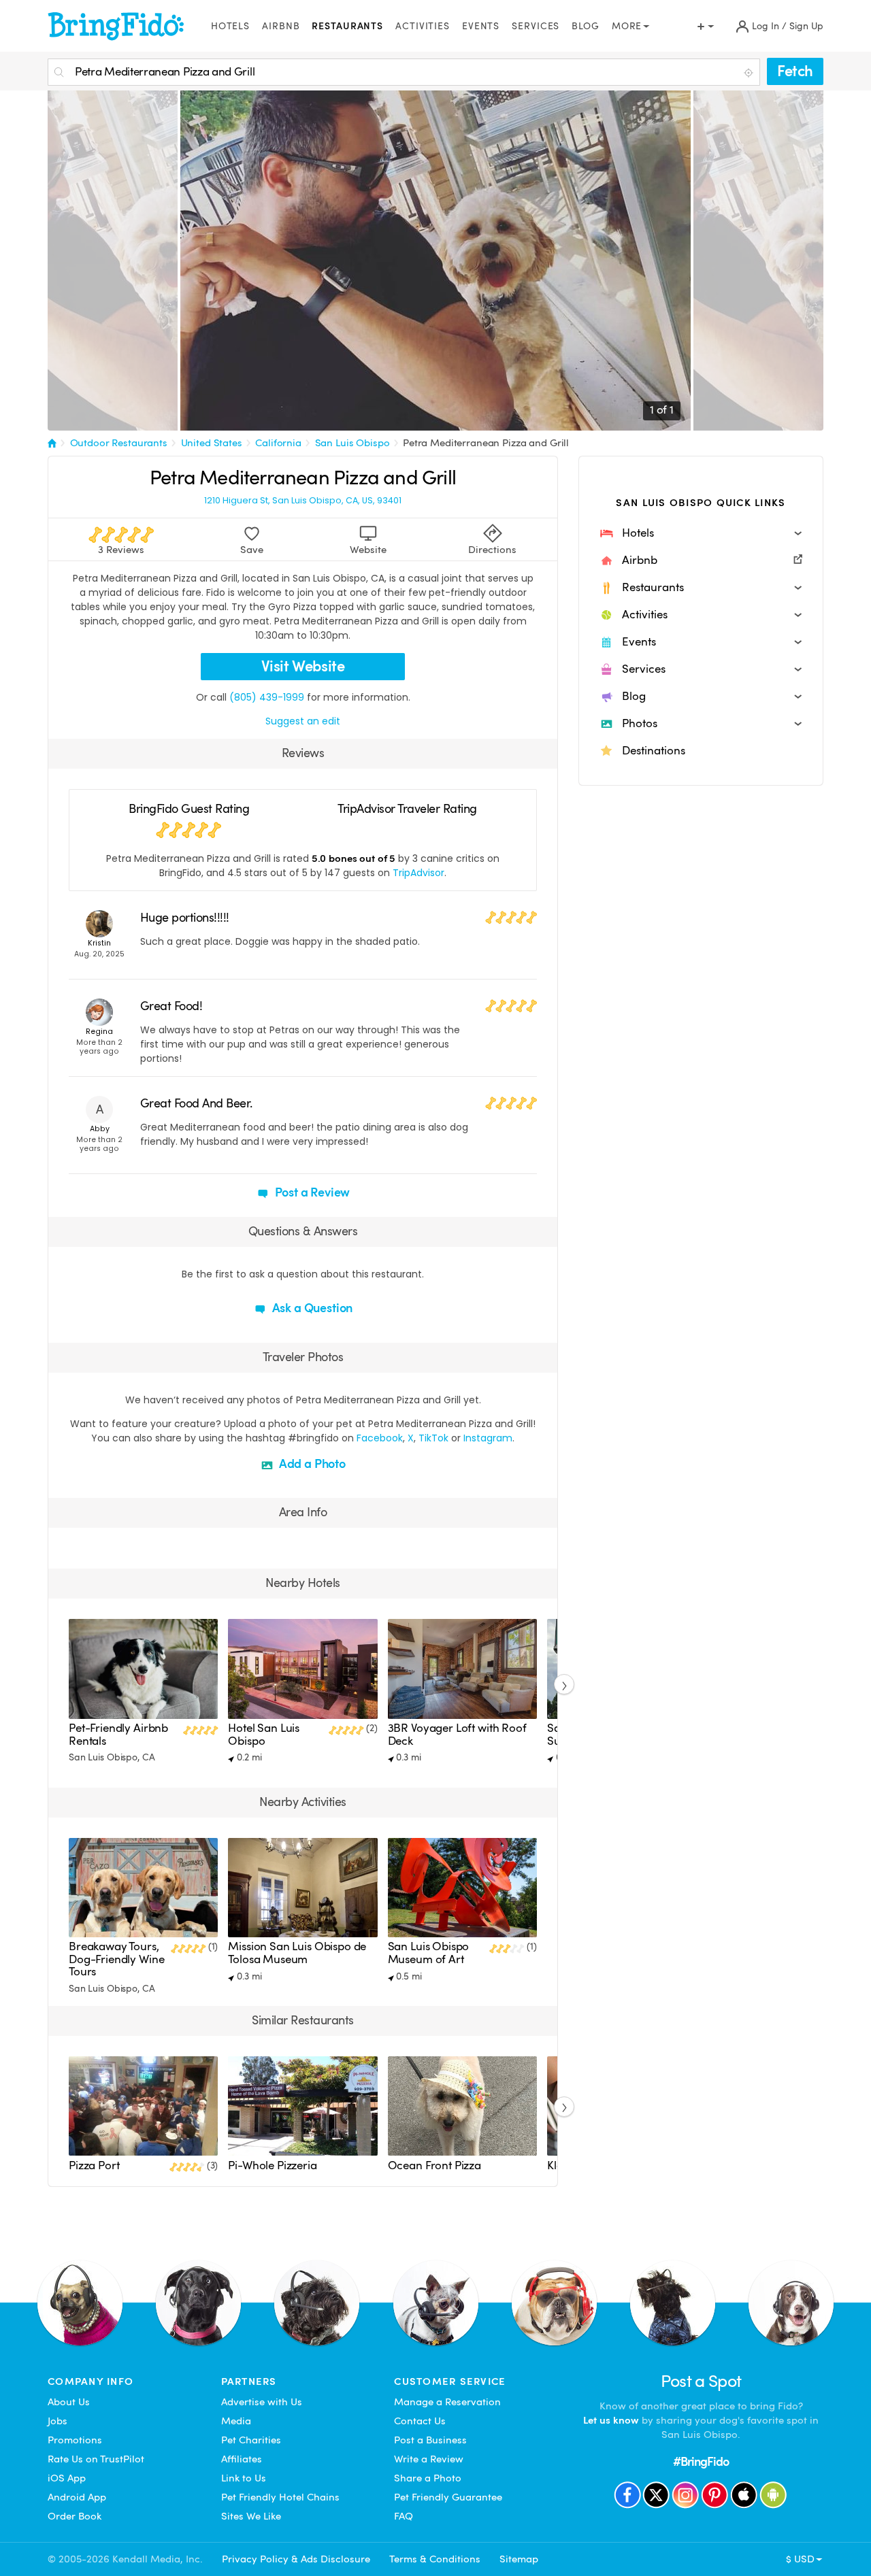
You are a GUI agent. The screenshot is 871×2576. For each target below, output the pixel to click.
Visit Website (303, 666)
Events (481, 26)
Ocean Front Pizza (434, 2165)
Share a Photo (428, 2478)
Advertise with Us (262, 2402)
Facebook (380, 1438)
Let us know (611, 2420)
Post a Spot (701, 2381)
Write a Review (429, 2459)
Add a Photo (311, 1463)
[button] (701, 533)
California (278, 443)
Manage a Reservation (447, 2402)
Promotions (75, 2440)
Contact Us (420, 2421)
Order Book (75, 2516)
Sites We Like (251, 2516)
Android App (77, 2497)
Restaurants (347, 26)
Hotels (230, 26)
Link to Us (244, 2478)
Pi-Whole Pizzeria (272, 2165)
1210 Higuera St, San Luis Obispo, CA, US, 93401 (303, 501)
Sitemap (519, 2559)
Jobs (57, 2421)
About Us (69, 2402)
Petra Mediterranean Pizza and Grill (486, 443)
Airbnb (281, 26)
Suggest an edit (303, 721)
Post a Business (430, 2440)
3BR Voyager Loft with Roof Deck (457, 1734)
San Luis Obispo (352, 443)
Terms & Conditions (435, 2559)
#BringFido (701, 2461)
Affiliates (242, 2459)
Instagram (488, 1438)
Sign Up (806, 26)
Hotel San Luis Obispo (264, 1734)
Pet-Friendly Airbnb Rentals (118, 1734)
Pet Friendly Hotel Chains (280, 2497)
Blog (586, 26)
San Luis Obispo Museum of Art (429, 1953)
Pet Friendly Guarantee (448, 2497)
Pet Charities (251, 2440)
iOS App (67, 2478)
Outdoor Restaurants (119, 443)
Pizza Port (94, 2165)
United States (212, 443)
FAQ (404, 2516)
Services (536, 26)
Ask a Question (311, 1308)
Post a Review (311, 1192)
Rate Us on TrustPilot (96, 2459)
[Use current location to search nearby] (750, 73)
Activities (423, 26)
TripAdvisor (418, 873)
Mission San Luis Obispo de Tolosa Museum (297, 1953)
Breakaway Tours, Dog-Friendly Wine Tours (116, 1959)
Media (236, 2421)
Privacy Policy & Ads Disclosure (296, 2559)
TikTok (433, 1438)
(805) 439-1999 (267, 697)
